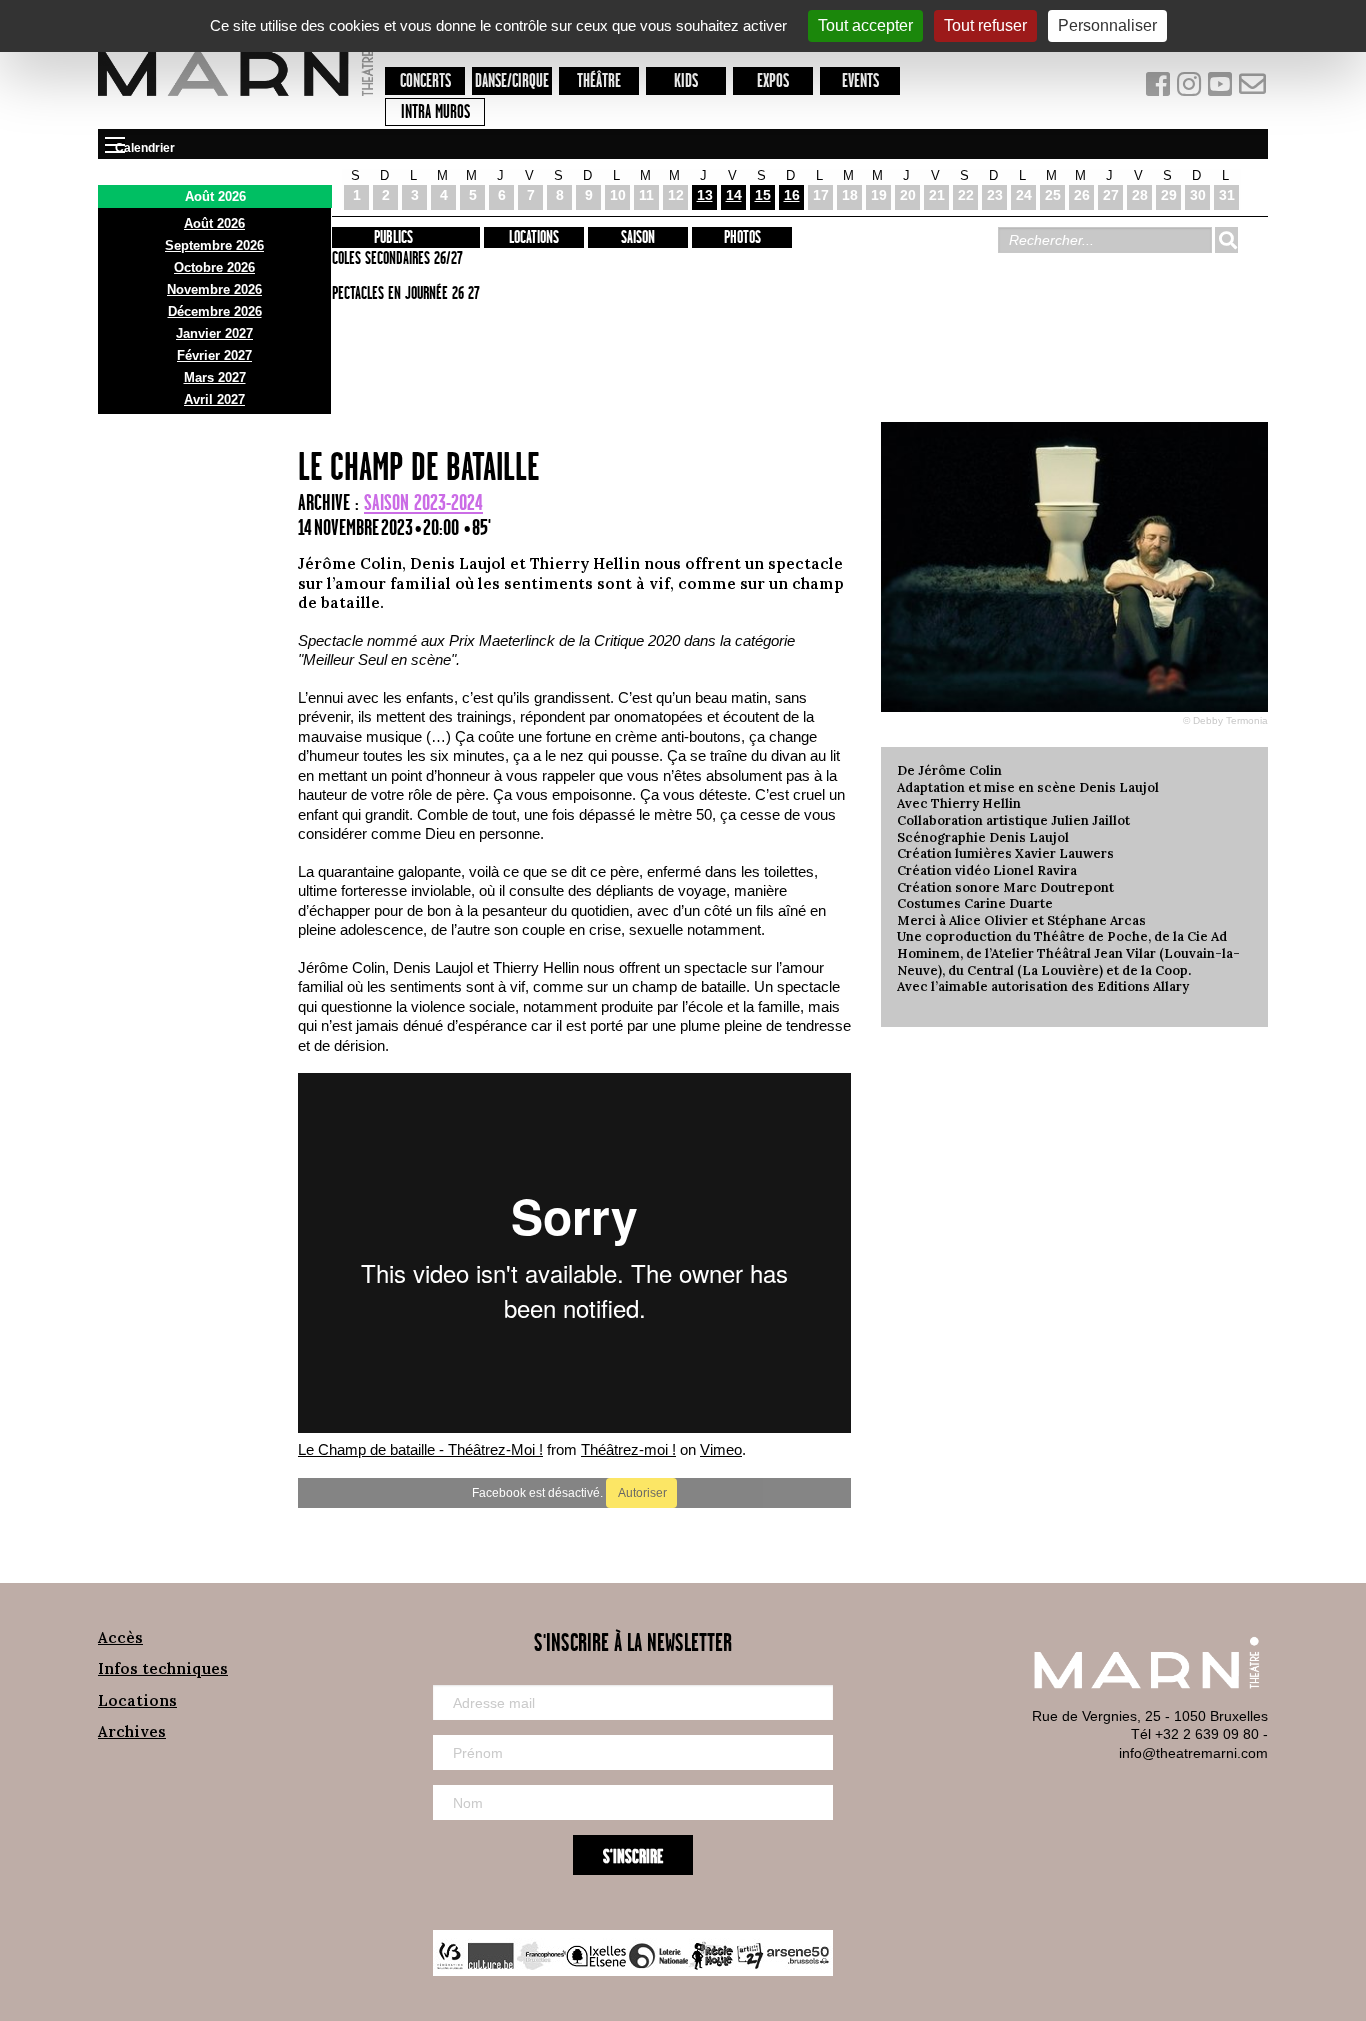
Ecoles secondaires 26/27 (394, 259)
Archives (132, 1731)
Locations (534, 238)
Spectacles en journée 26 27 (403, 294)
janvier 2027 (214, 333)
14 (734, 195)
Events (860, 81)
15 (763, 195)
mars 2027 (215, 377)
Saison (638, 238)
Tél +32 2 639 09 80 (1195, 1734)
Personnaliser (1107, 25)
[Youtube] (1222, 88)
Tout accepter (865, 25)
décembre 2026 (215, 311)
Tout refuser (985, 25)
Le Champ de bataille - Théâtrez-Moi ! (420, 1449)
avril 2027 (214, 399)
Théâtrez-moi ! (628, 1449)
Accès (120, 1637)
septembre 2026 (214, 245)
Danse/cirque (512, 81)
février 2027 (214, 355)
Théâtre (599, 81)
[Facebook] (1159, 88)
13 (705, 195)
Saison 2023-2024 (423, 503)
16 (792, 195)
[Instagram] (1190, 88)
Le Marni (235, 99)
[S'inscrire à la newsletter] (1253, 88)
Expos (773, 81)
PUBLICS (393, 238)
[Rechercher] (1226, 240)
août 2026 (214, 223)
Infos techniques (163, 1668)
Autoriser (641, 1493)
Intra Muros (435, 112)
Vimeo (721, 1449)
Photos (742, 238)
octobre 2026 (214, 267)
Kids (686, 81)
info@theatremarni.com (1193, 1753)
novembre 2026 (214, 289)
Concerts (425, 81)
